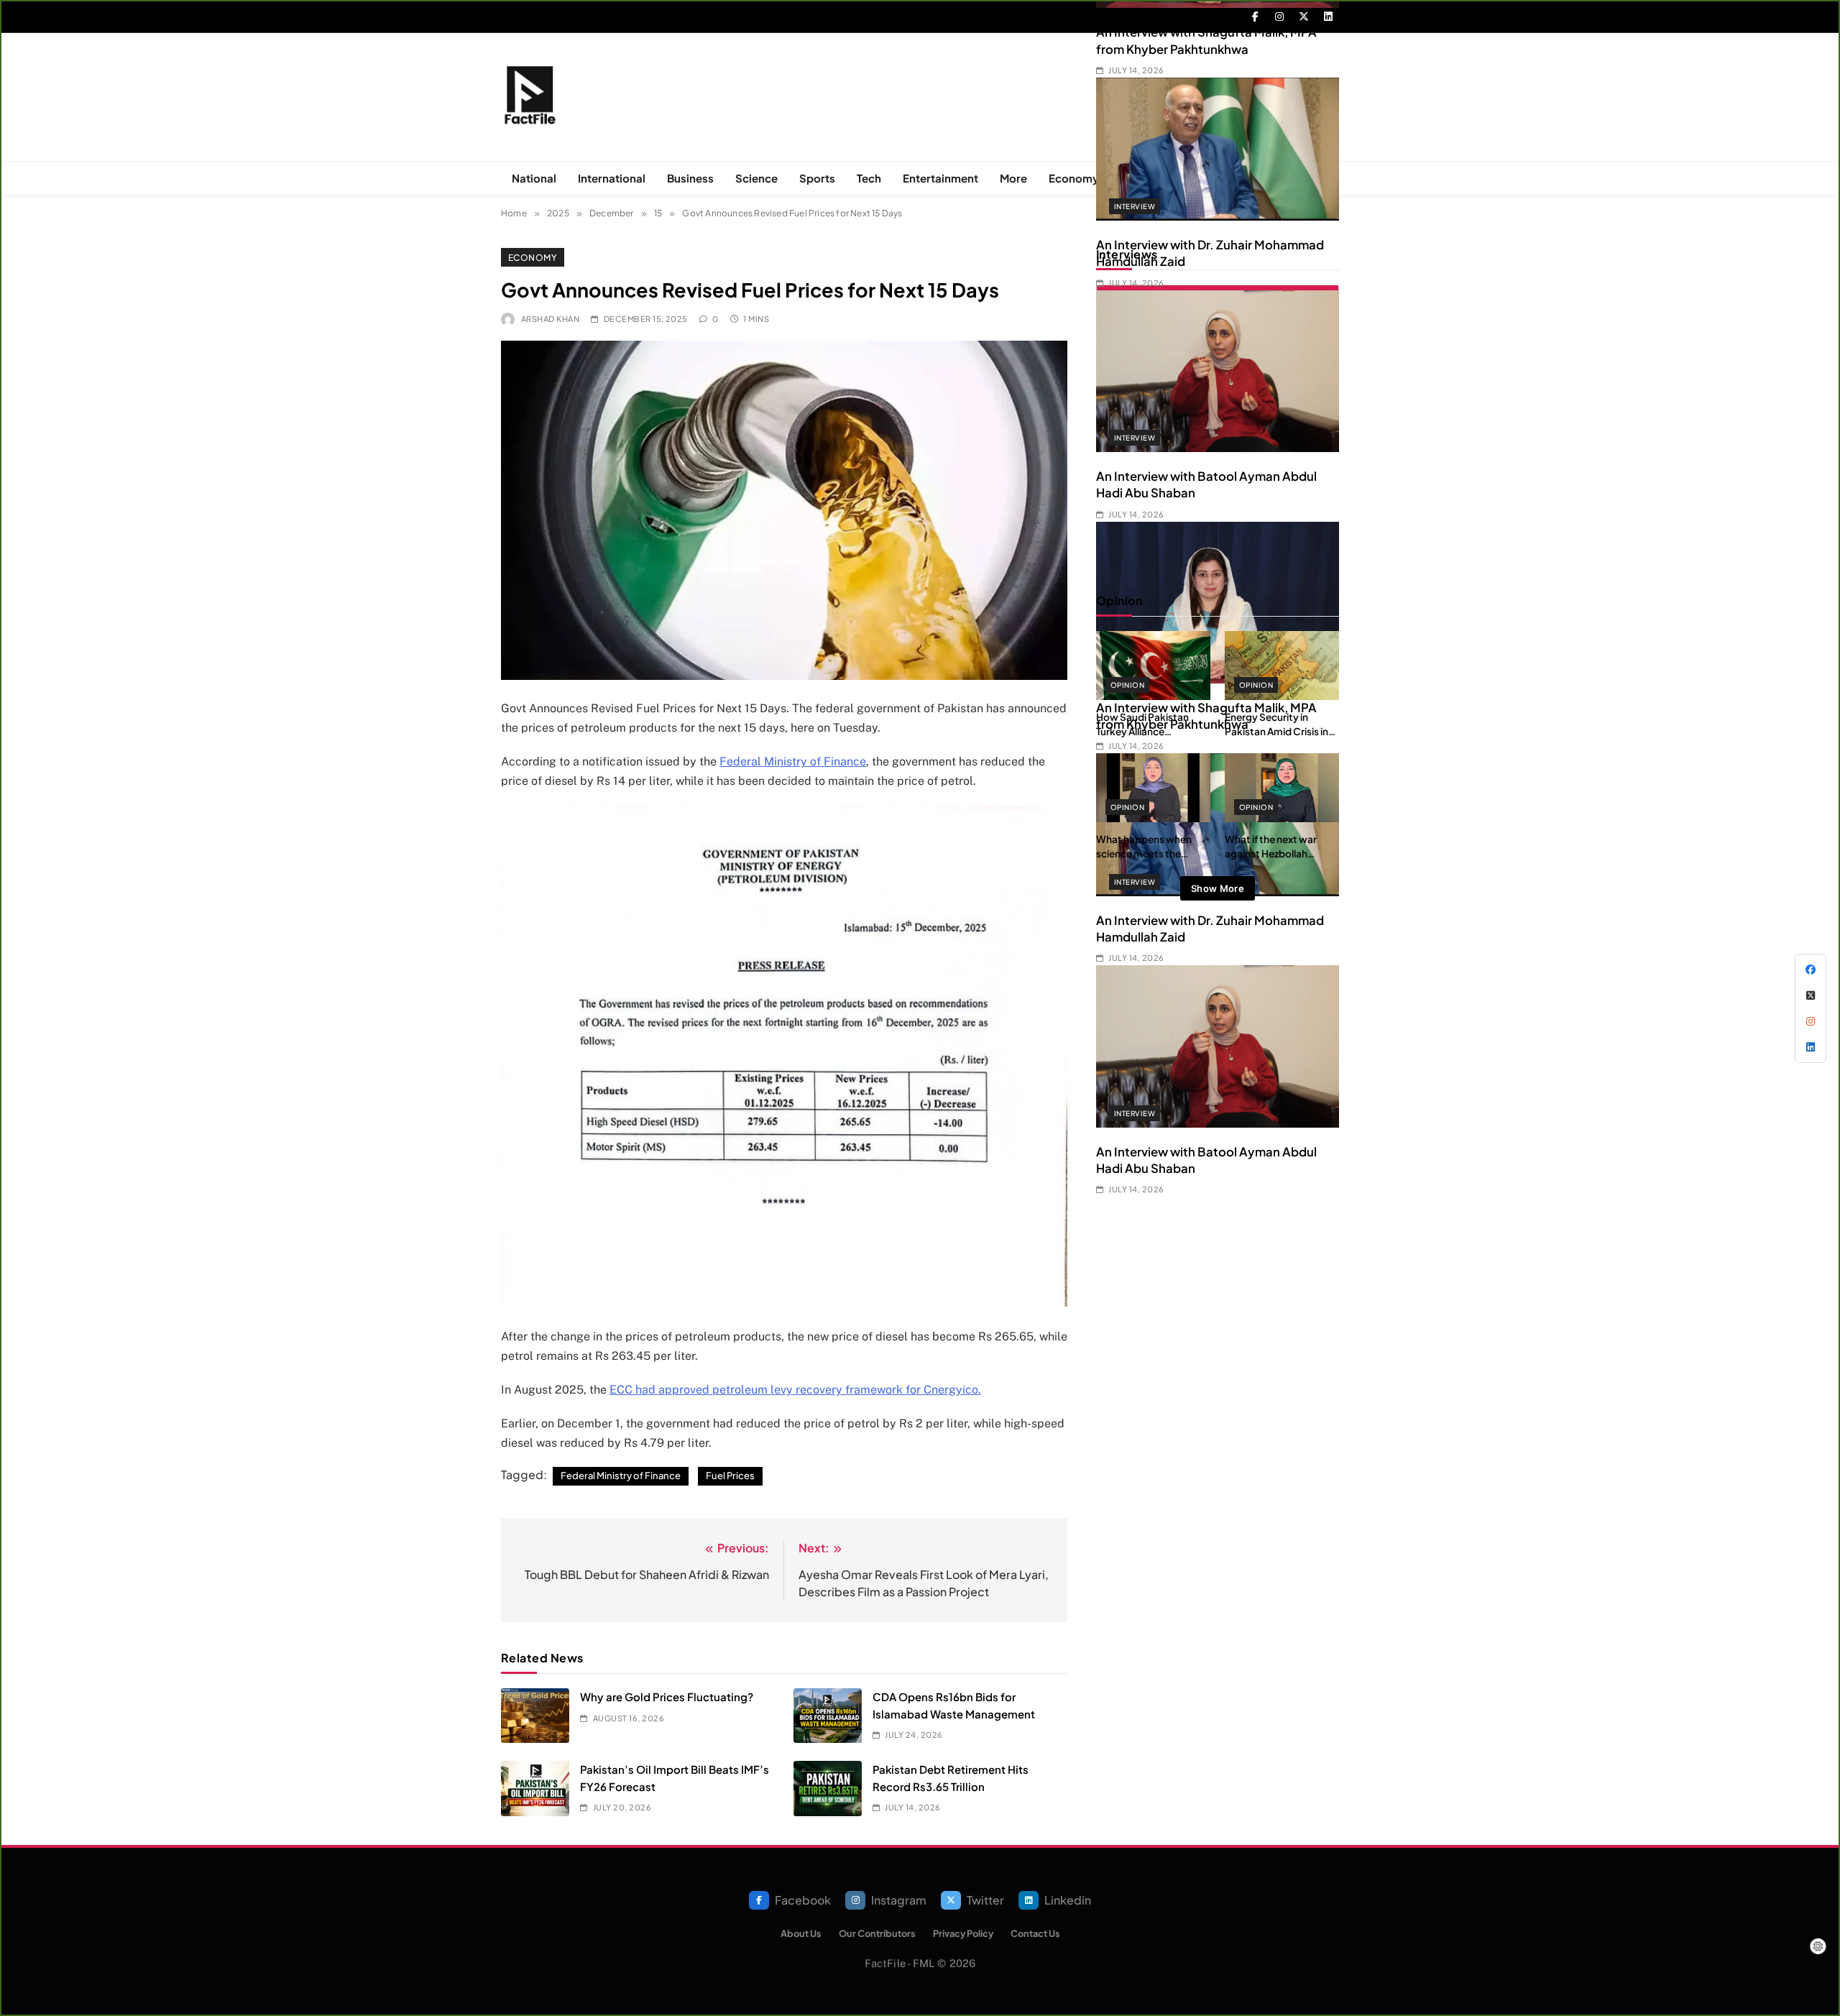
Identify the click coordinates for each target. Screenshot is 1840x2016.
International (612, 178)
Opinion (1127, 685)
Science (756, 178)
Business (690, 178)
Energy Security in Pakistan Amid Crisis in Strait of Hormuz (1276, 732)
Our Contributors (877, 1933)
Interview (1135, 214)
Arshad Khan (550, 319)
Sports (817, 178)
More (1013, 178)
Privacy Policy (963, 1933)
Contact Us (1035, 1933)
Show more (1218, 888)
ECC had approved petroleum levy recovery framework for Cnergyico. (795, 1390)
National (534, 178)
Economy (1074, 178)
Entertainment (940, 178)
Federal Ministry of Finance (793, 761)
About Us (801, 1933)
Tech (869, 178)
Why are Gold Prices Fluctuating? (667, 1697)
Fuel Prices (730, 1476)
